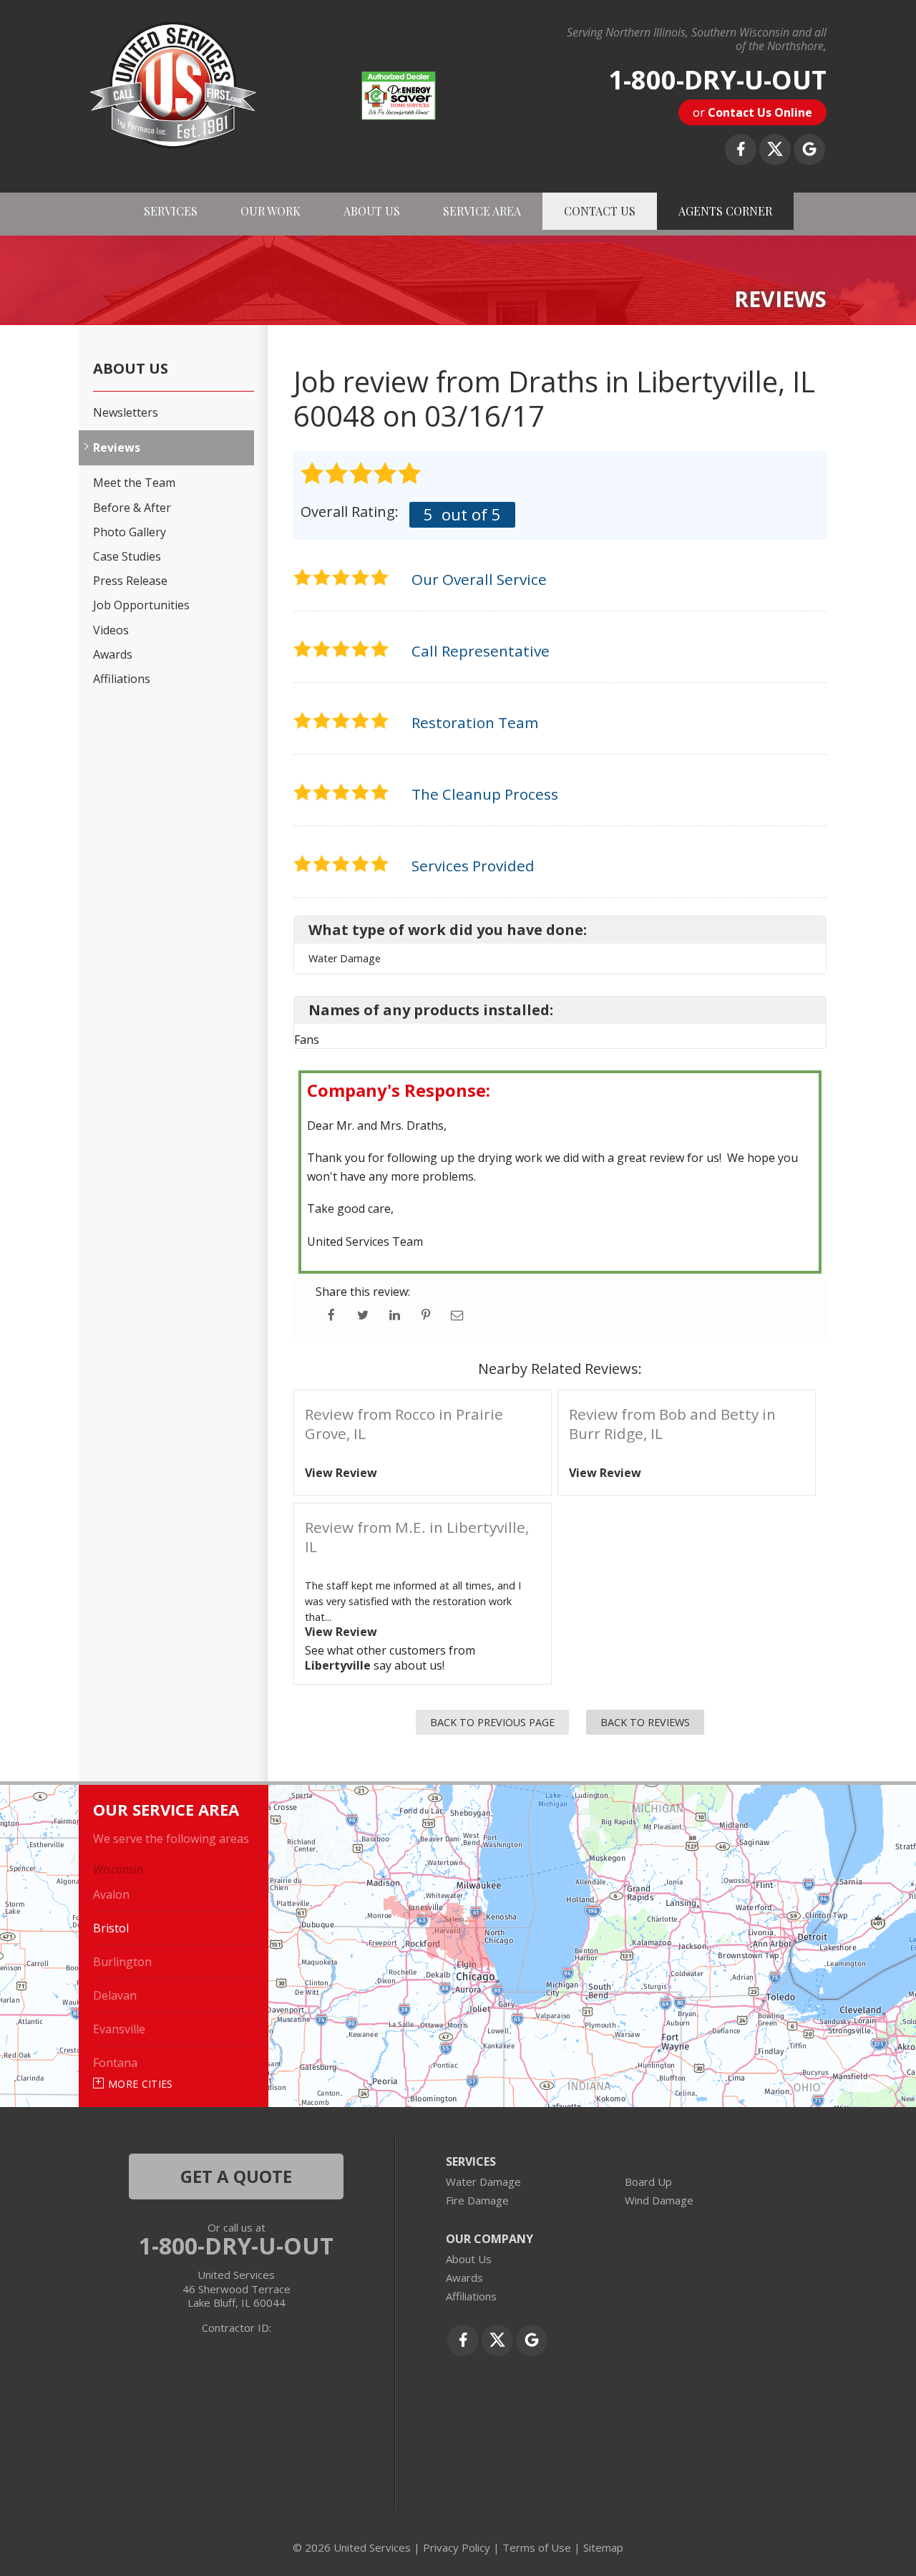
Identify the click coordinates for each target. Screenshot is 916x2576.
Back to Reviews (645, 1722)
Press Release (130, 581)
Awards (113, 655)
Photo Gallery (130, 532)
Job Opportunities (141, 605)
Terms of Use (537, 2547)
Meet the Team (134, 483)
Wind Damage (659, 2200)
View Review (341, 1473)
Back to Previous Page (492, 1722)
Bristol (111, 1928)
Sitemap (603, 2547)
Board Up (648, 2182)
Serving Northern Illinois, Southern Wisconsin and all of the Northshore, (697, 39)
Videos (111, 630)
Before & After (132, 508)
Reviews (117, 448)
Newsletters (126, 413)
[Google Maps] (809, 150)
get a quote (236, 2176)
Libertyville (338, 1665)
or (752, 112)
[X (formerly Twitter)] (775, 150)
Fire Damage (477, 2200)
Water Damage (483, 2182)
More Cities (141, 2084)
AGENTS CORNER (725, 211)
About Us (131, 369)
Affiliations (122, 679)
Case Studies (127, 557)
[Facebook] (741, 150)
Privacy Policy (457, 2547)
